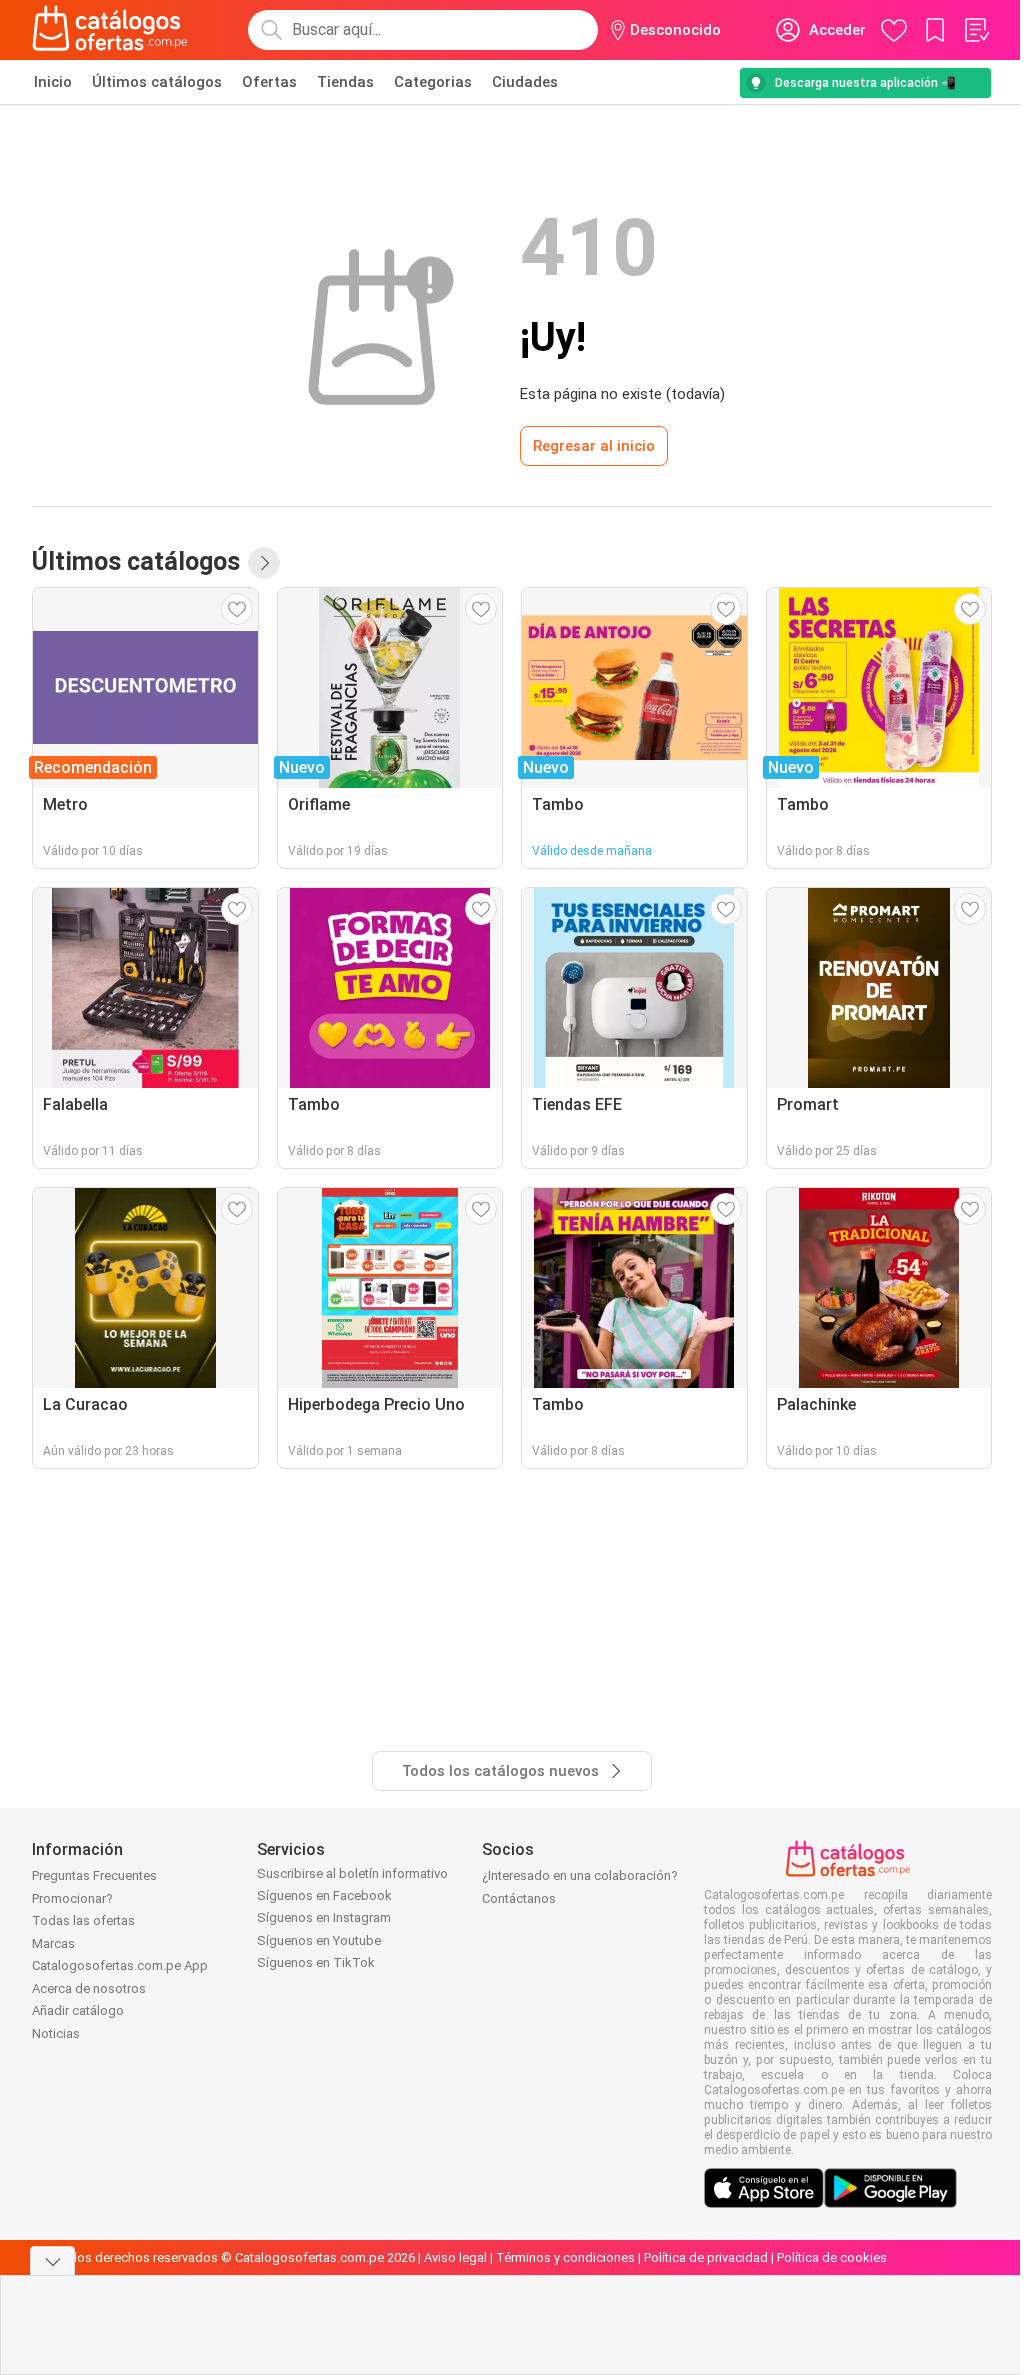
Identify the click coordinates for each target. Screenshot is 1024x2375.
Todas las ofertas (83, 1920)
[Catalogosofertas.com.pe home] (110, 30)
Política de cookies (832, 2257)
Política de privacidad (706, 2257)
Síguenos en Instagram (324, 1917)
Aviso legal (455, 2257)
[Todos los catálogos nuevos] (264, 563)
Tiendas (345, 82)
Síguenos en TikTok (316, 1962)
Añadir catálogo (78, 2010)
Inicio (53, 82)
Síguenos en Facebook (324, 1895)
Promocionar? (72, 1898)
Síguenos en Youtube (319, 1940)
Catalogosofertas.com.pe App (120, 1965)
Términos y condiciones (565, 2257)
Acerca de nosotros (89, 1988)
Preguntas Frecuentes (94, 1875)
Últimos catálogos (157, 82)
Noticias (56, 2033)
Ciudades (525, 82)
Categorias (433, 82)
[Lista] (976, 30)
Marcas (53, 1943)
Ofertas (269, 82)
